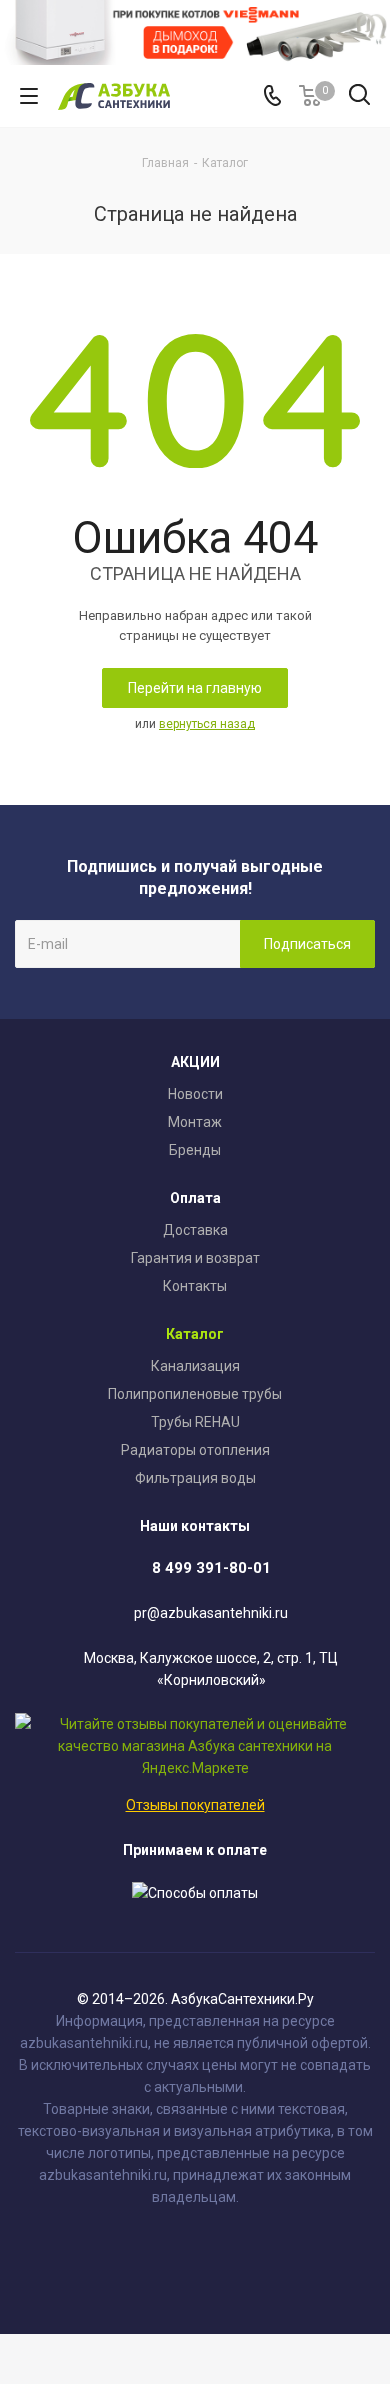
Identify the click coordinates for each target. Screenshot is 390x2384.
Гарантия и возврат (195, 1258)
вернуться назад (207, 724)
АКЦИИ (195, 1062)
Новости (195, 1094)
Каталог (195, 1334)
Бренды (195, 1150)
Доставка (195, 1230)
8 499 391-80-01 (211, 1568)
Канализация (195, 1366)
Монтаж (195, 1122)
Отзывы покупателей (195, 1805)
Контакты (195, 1286)
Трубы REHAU (195, 1422)
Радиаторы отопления (195, 1450)
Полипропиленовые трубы (195, 1394)
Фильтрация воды (195, 1478)
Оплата (195, 1198)
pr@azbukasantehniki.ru (211, 1614)
